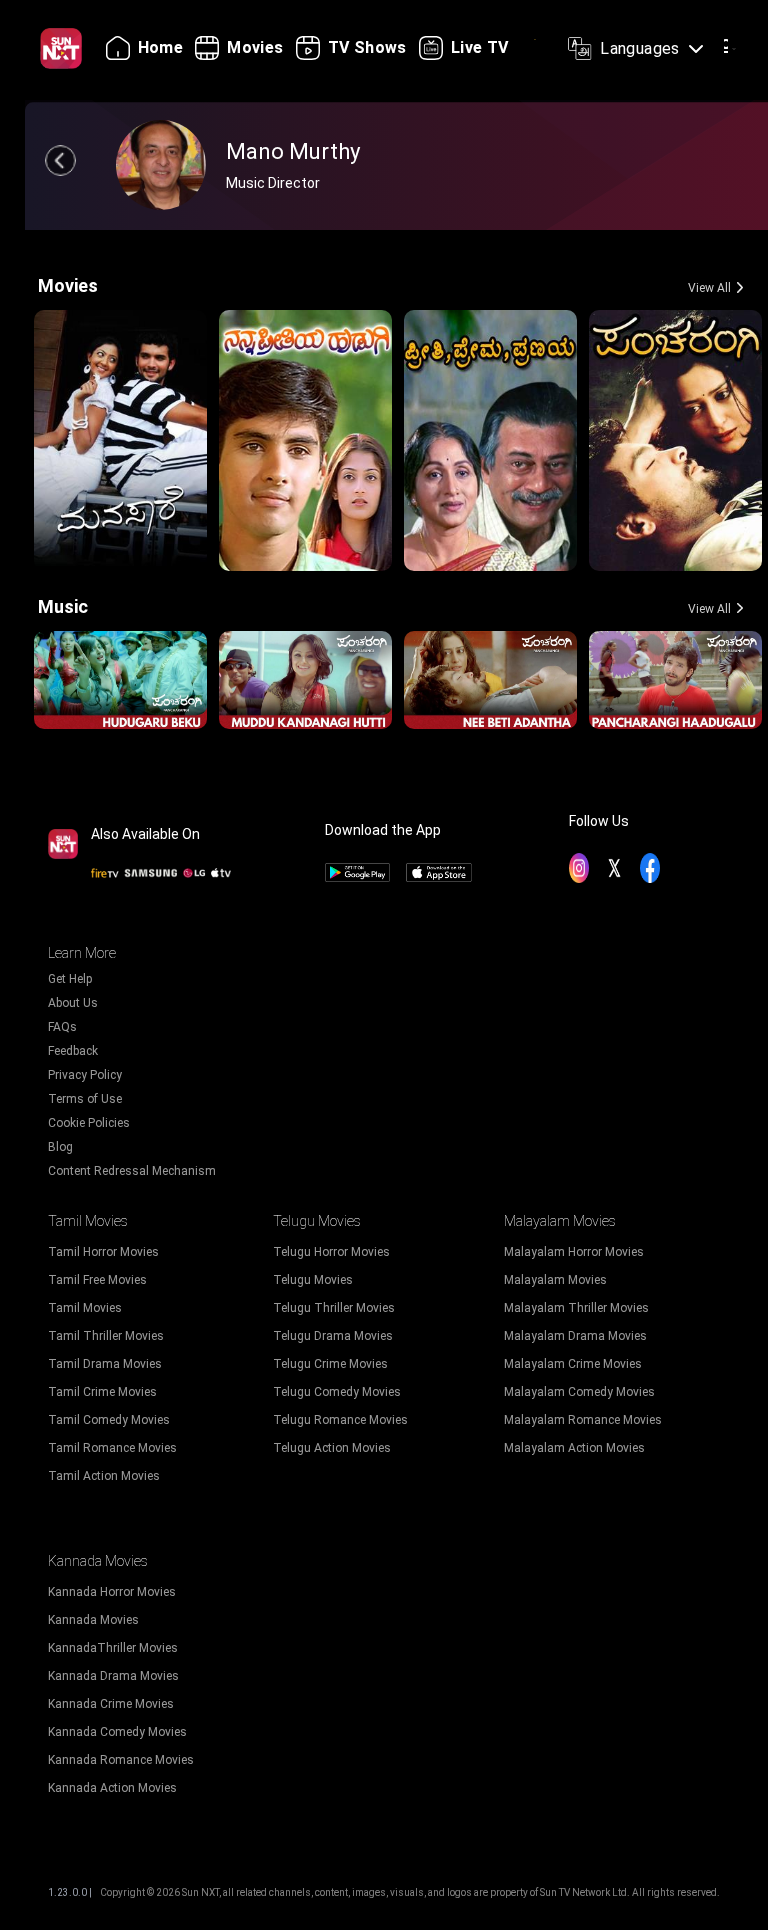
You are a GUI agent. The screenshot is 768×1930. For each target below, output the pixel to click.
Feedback (73, 1051)
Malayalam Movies (555, 1280)
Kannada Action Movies (112, 1788)
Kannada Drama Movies (113, 1676)
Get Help (70, 979)
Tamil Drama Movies (105, 1364)
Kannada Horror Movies (112, 1592)
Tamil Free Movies (97, 1280)
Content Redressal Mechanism (132, 1171)
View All (709, 288)
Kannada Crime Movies (111, 1704)
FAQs (62, 1027)
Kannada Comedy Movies (117, 1732)
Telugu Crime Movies (330, 1364)
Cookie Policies (89, 1123)
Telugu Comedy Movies (337, 1392)
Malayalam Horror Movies (574, 1252)
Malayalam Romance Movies (583, 1420)
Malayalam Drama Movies (575, 1336)
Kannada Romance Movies (121, 1760)
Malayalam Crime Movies (573, 1364)
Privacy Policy (85, 1075)
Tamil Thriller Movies (106, 1336)
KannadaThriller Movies (113, 1648)
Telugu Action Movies (332, 1448)
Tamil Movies (85, 1308)
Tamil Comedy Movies (109, 1420)
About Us (73, 1003)
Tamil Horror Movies (103, 1252)
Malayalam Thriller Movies (576, 1308)
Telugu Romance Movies (340, 1420)
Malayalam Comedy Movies (579, 1392)
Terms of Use (85, 1099)
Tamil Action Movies (104, 1476)
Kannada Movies (93, 1620)
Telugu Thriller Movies (334, 1308)
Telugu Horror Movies (331, 1252)
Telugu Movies (313, 1280)
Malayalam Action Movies (574, 1448)
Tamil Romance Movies (112, 1448)
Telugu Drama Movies (333, 1336)
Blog (60, 1147)
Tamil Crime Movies (102, 1392)
